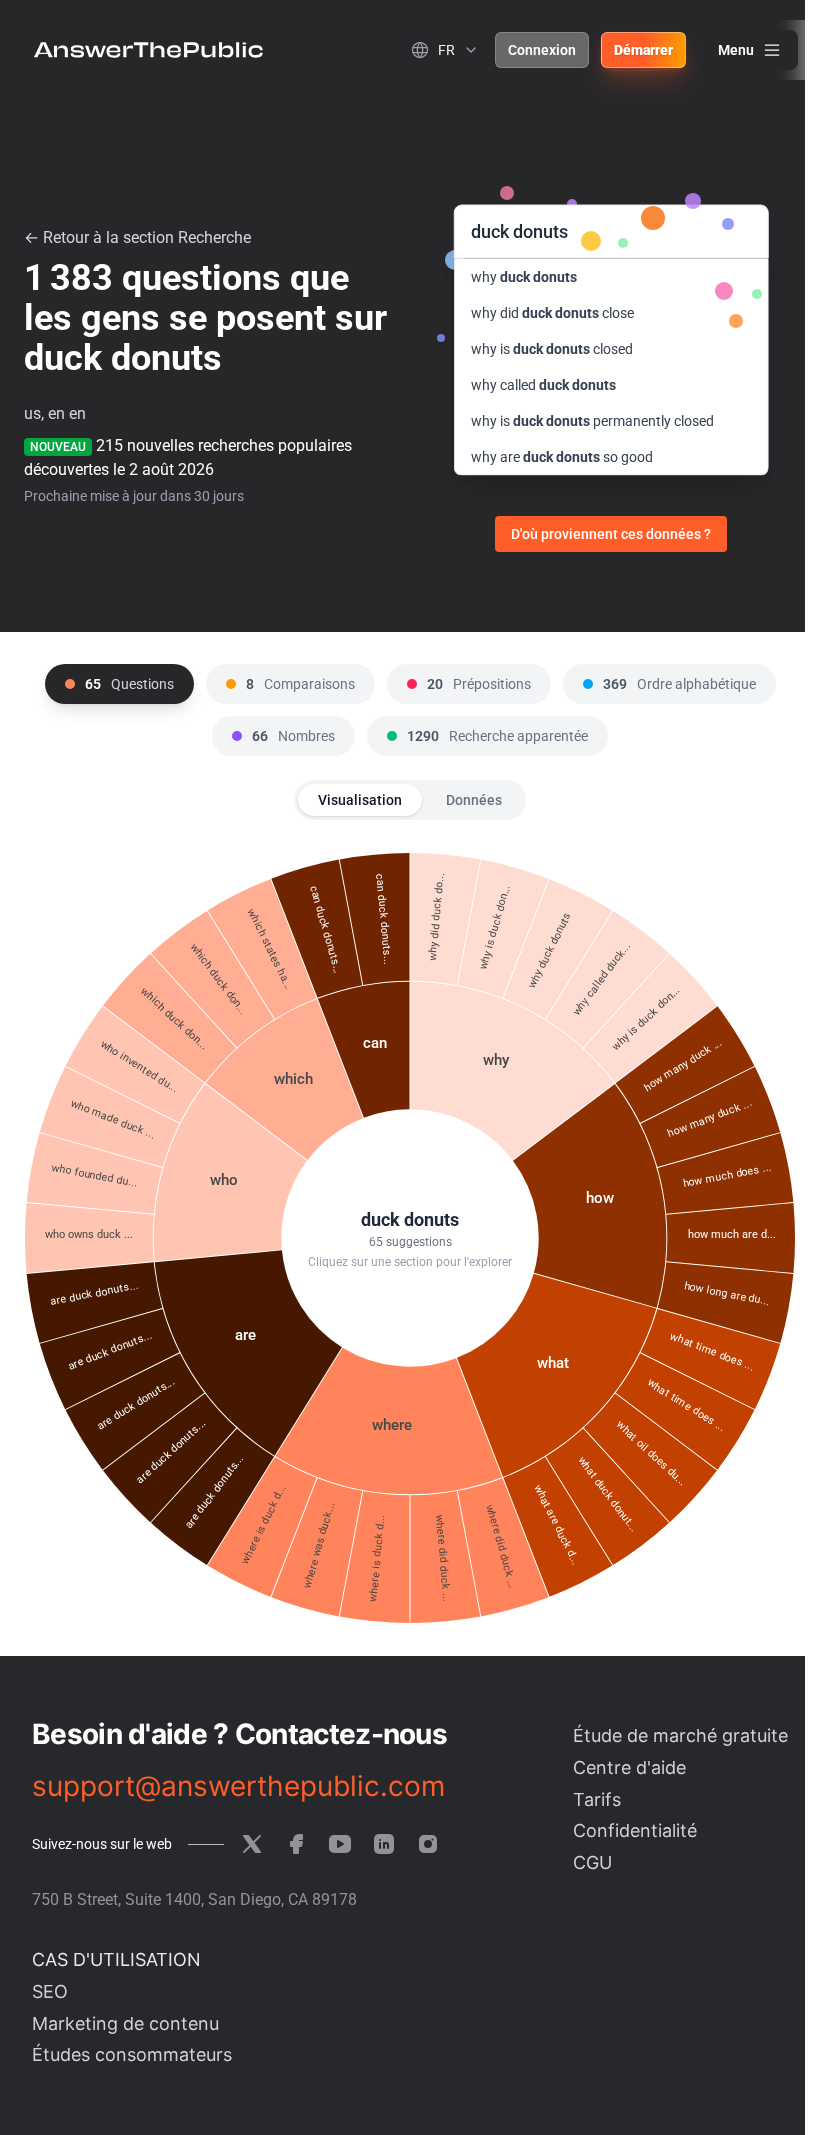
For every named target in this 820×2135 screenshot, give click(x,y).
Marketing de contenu (125, 2023)
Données (474, 800)
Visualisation (360, 800)
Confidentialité (635, 1830)
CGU (592, 1862)
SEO (50, 1991)
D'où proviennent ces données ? (611, 534)
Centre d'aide (629, 1767)
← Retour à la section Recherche (137, 237)
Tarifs (597, 1799)
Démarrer (643, 50)
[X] (252, 1844)
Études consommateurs (132, 2054)
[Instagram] (428, 1844)
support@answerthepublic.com (238, 1786)
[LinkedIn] (384, 1844)
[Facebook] (296, 1844)
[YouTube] (340, 1844)
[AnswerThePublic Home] (148, 50)
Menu (736, 50)
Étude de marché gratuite (680, 1735)
